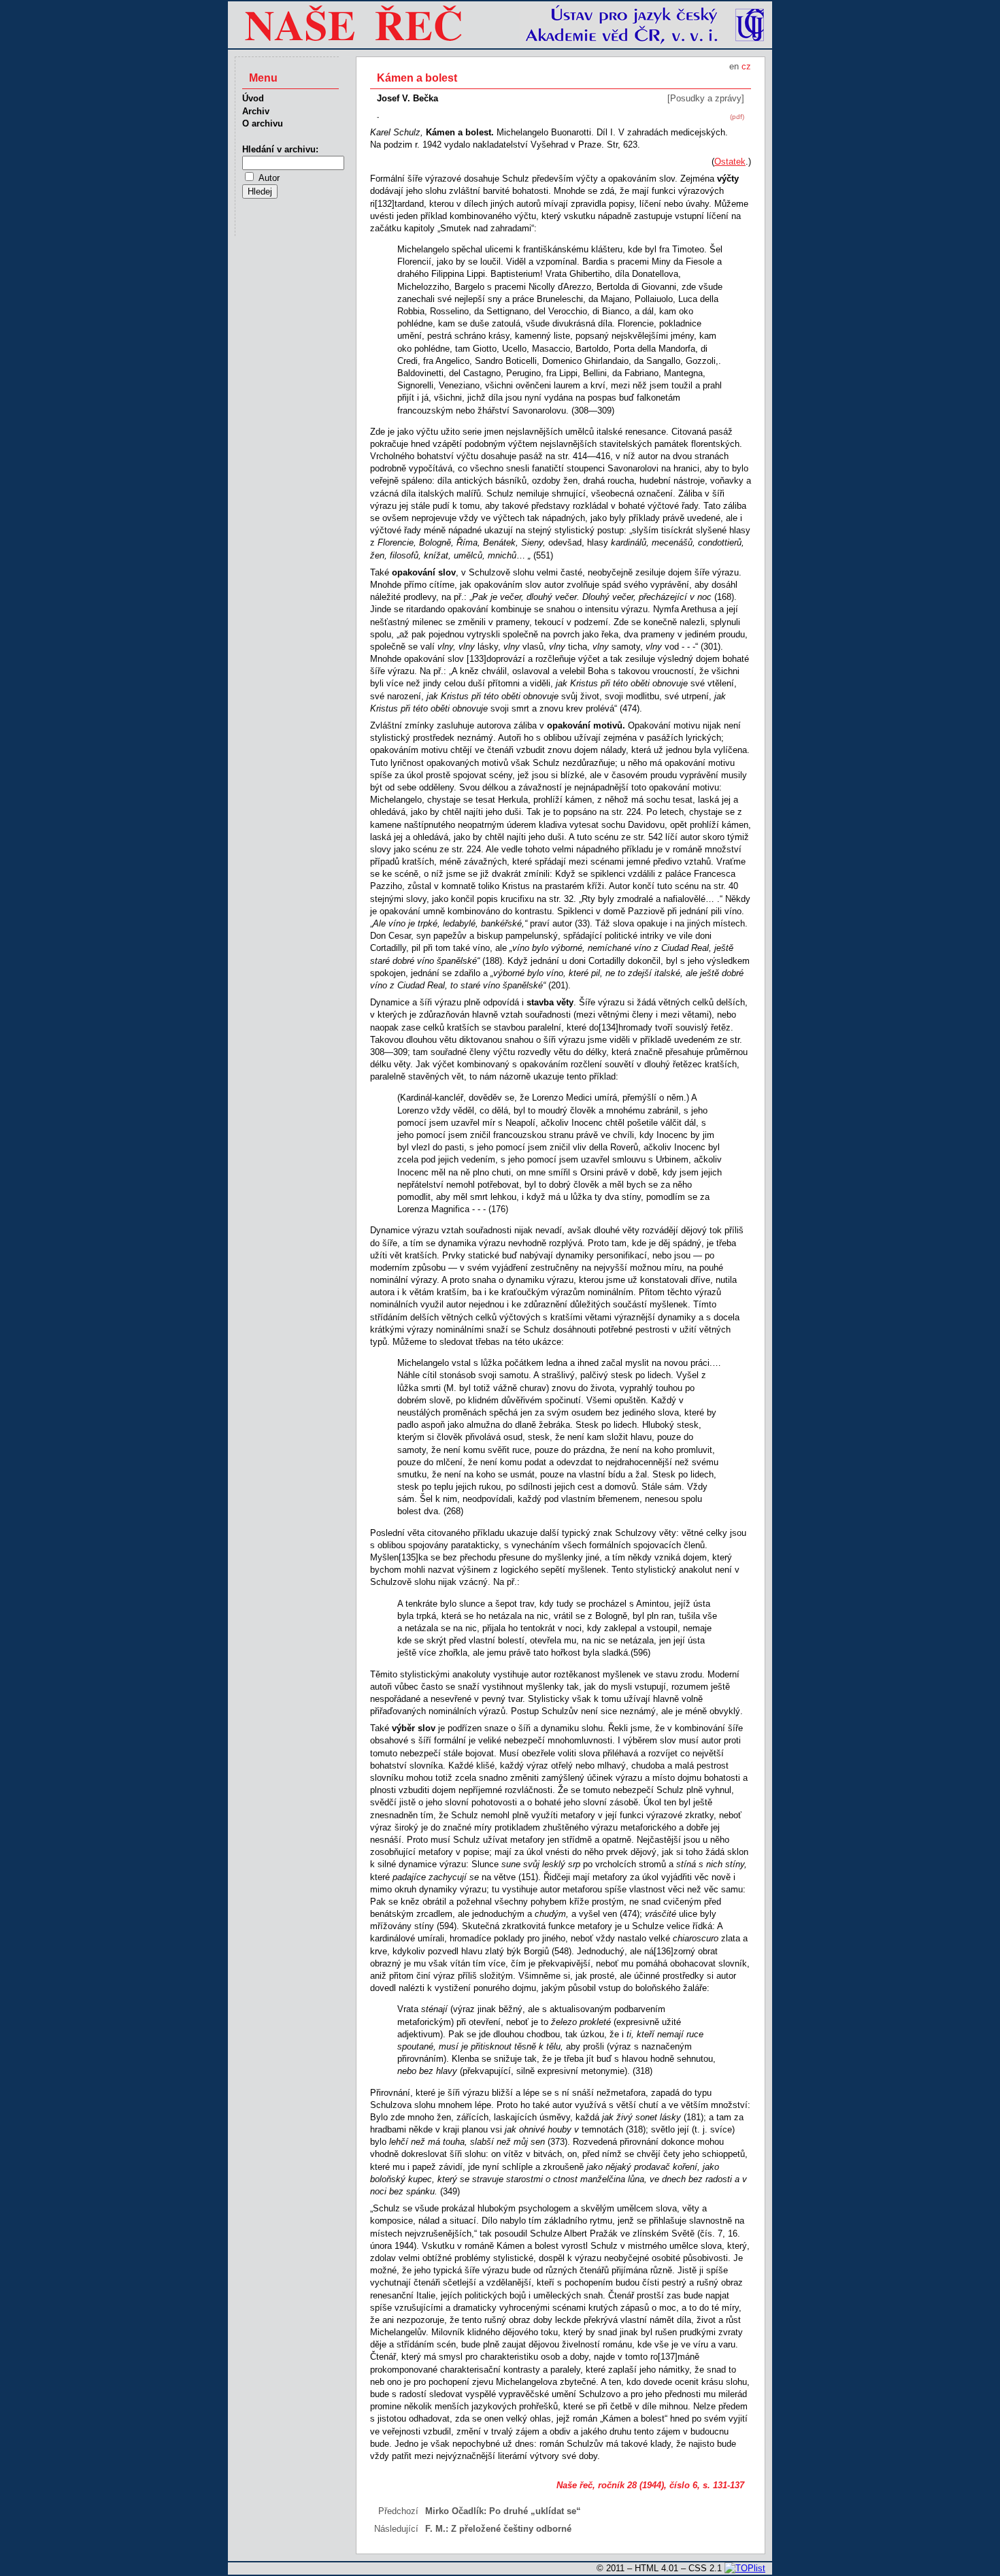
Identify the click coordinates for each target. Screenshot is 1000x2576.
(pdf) (737, 117)
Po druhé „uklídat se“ (535, 2511)
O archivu (263, 123)
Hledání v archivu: (280, 149)
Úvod (253, 98)
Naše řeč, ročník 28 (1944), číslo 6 (627, 2485)
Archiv (256, 111)
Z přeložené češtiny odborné (511, 2529)
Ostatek (730, 162)
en (734, 66)
